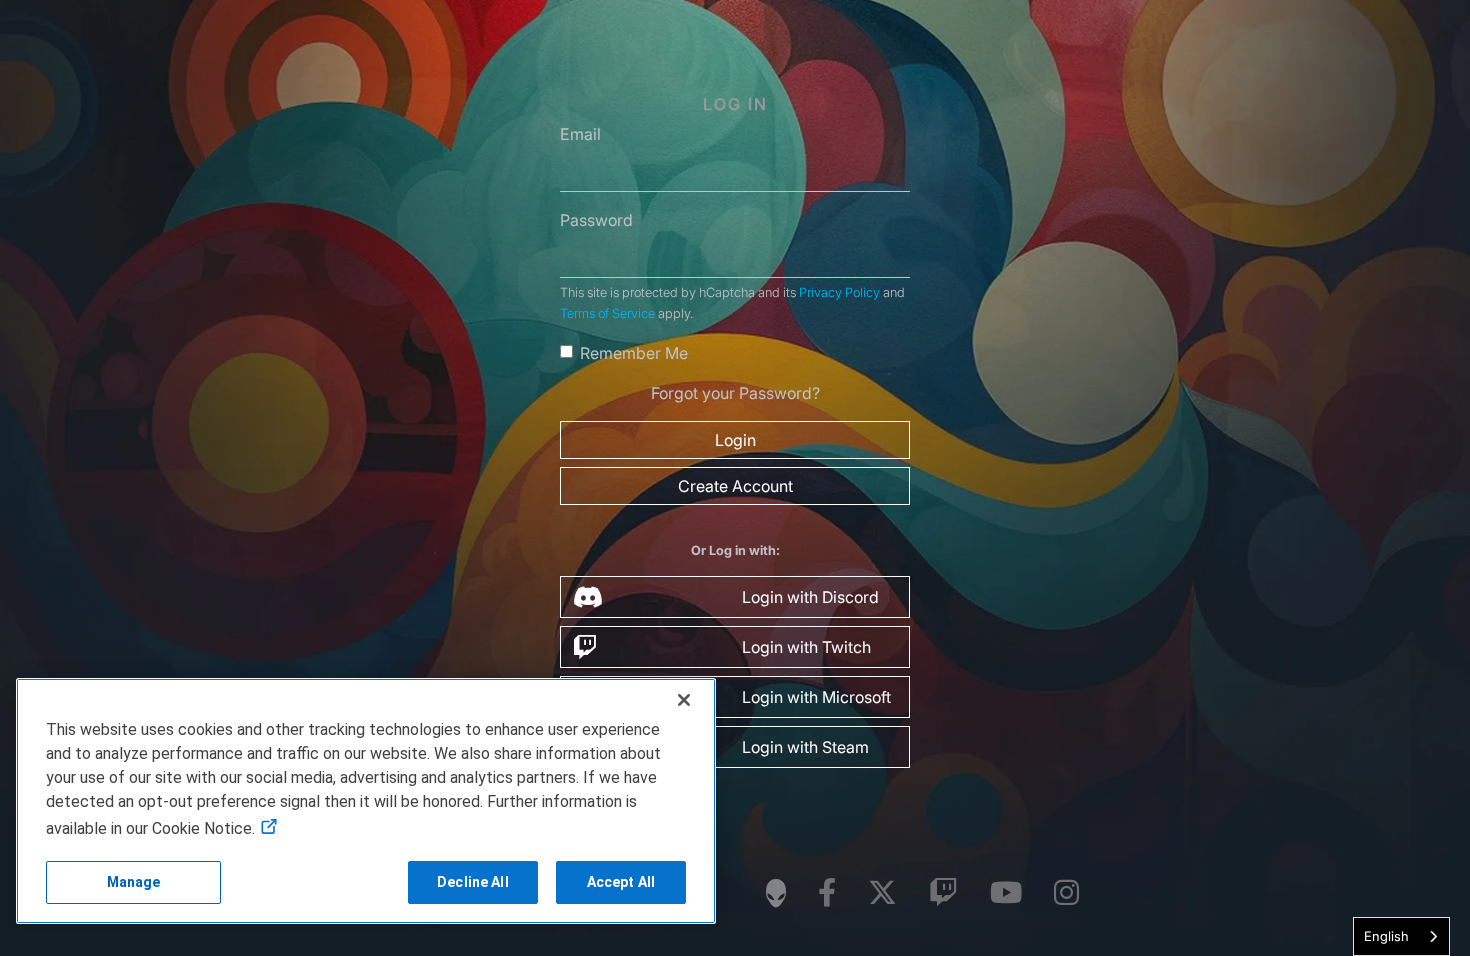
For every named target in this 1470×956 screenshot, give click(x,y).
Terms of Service (607, 313)
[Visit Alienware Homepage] (776, 893)
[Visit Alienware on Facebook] (827, 893)
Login (735, 440)
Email (580, 134)
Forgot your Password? (735, 393)
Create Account (735, 486)
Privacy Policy (839, 292)
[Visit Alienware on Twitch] (943, 893)
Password (596, 220)
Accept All (621, 882)
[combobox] (1401, 936)
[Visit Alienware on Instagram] (1066, 893)
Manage (134, 882)
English (1386, 936)
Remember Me (634, 353)
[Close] (684, 700)
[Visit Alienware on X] (882, 893)
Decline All (473, 882)
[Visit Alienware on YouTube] (1006, 893)
